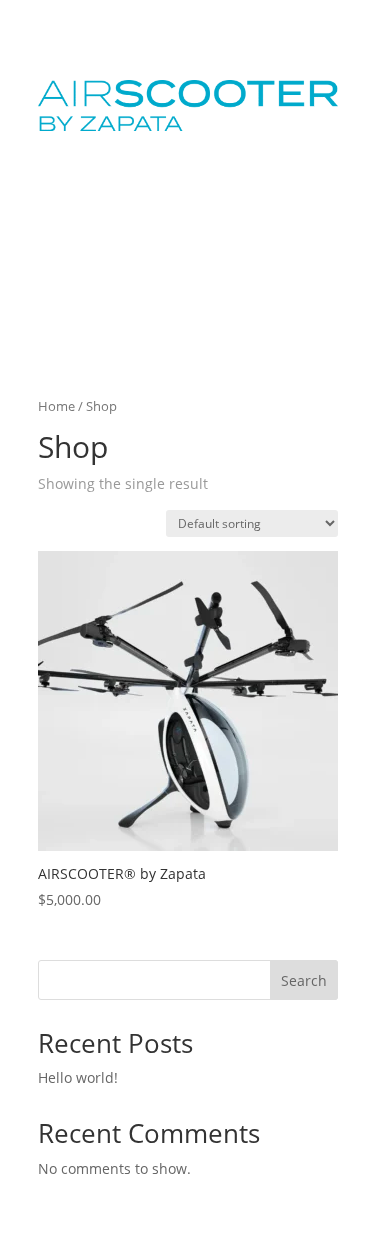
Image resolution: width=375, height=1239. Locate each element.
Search (304, 980)
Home (56, 406)
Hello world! (78, 1077)
